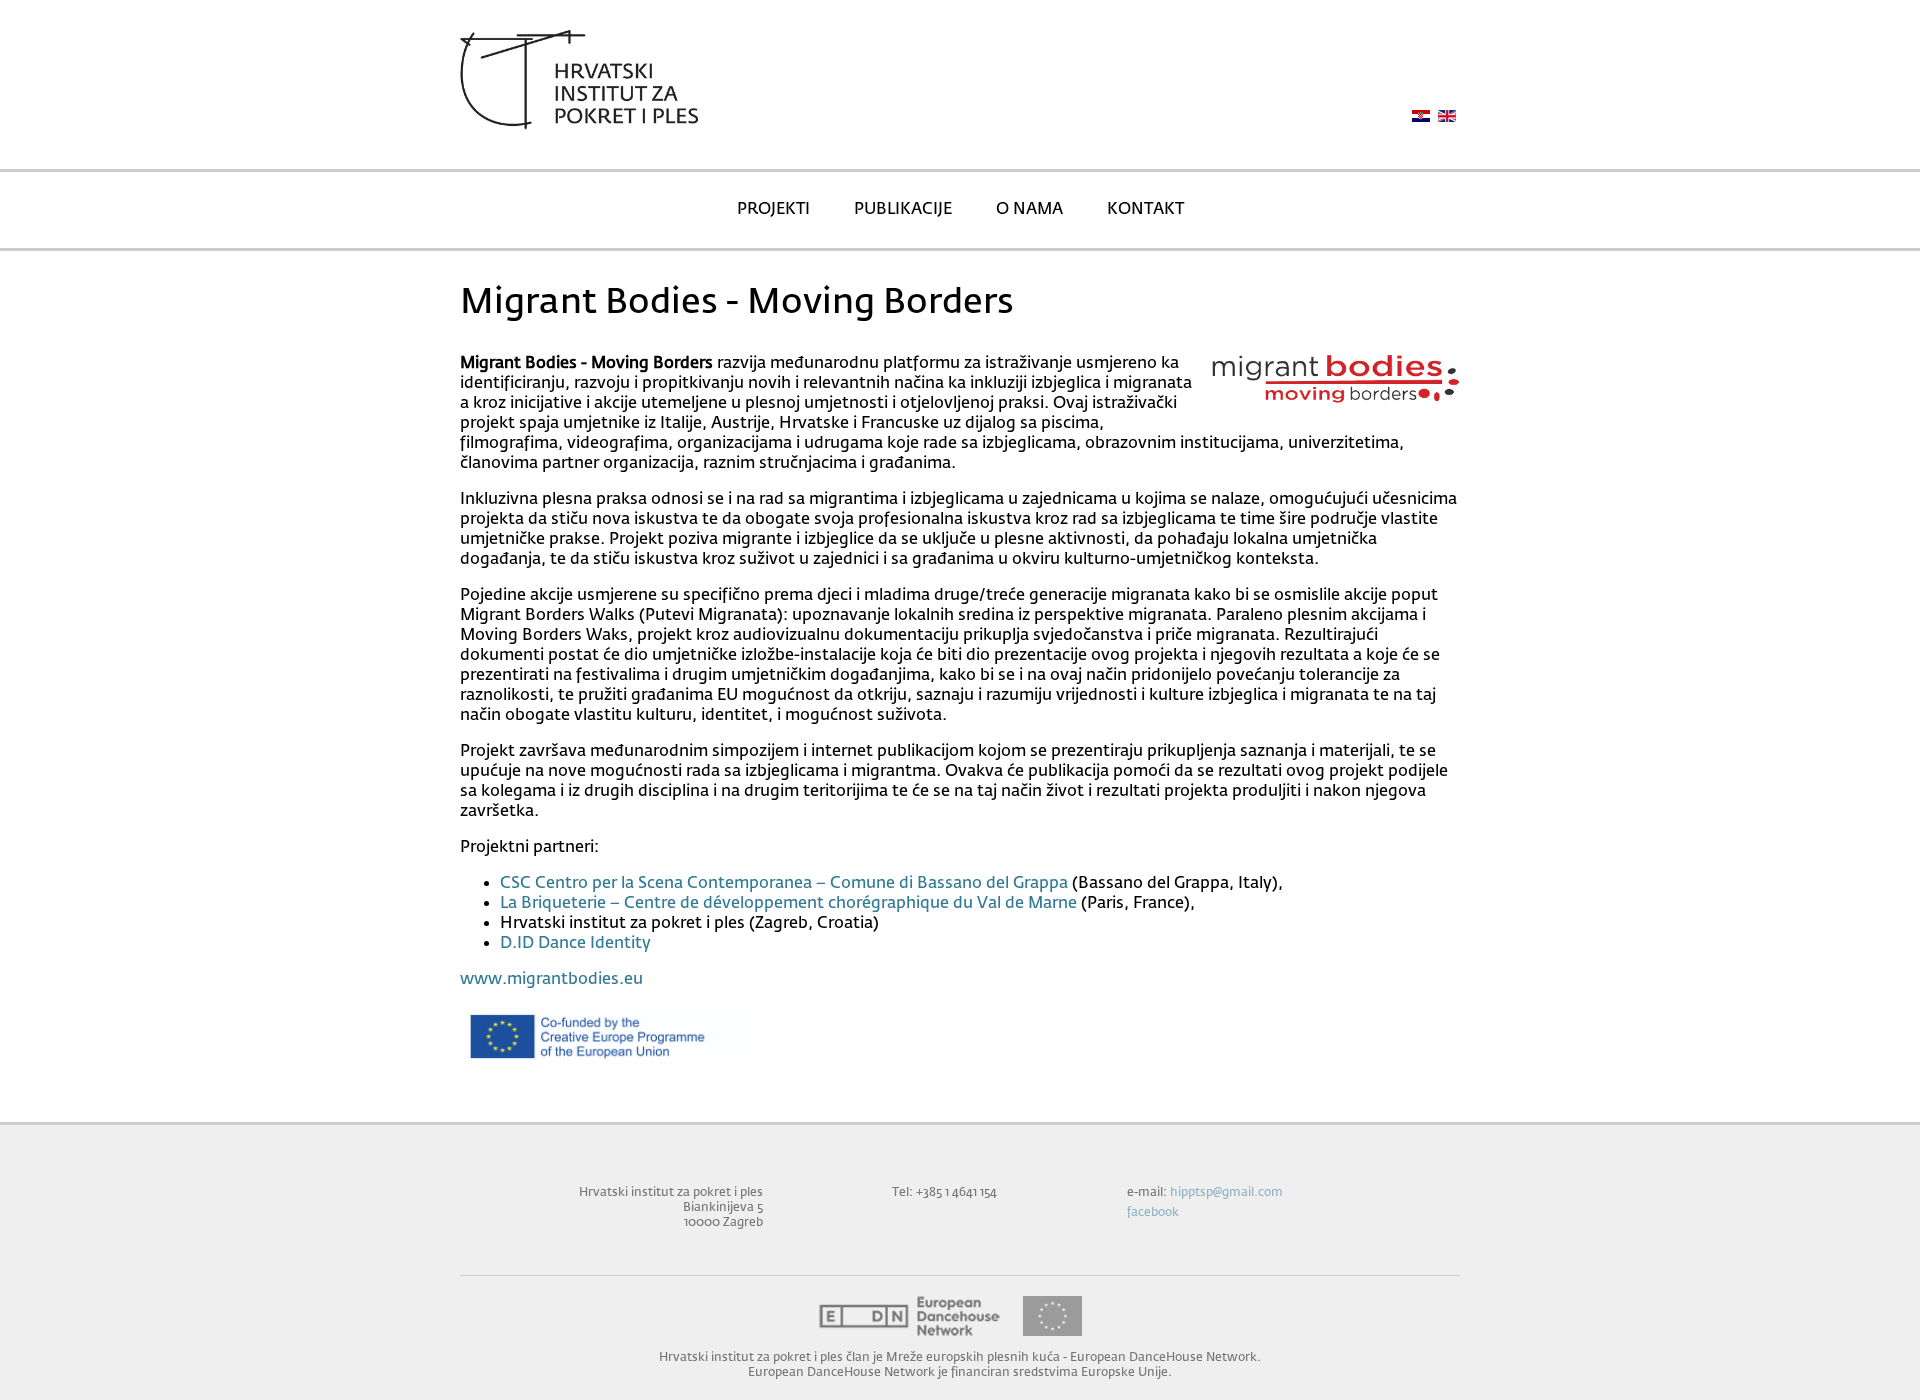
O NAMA (1029, 210)
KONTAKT (1145, 210)
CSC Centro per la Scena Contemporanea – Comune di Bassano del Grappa (784, 884)
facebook (1153, 1212)
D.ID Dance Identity (575, 944)
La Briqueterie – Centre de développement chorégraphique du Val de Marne (788, 904)
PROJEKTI (773, 210)
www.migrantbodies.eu (551, 980)
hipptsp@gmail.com (1226, 1192)
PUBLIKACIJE (903, 210)
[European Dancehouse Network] (909, 1316)
